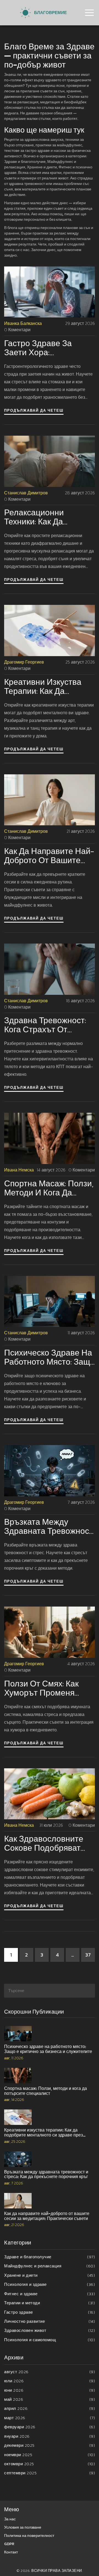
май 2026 (50, 2399)
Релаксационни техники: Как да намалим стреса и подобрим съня (41, 517)
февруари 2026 (50, 2427)
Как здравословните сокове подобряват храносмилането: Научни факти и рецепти (44, 1843)
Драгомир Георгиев (24, 662)
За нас (10, 2519)
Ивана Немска (19, 1170)
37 (88, 1955)
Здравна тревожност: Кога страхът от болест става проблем (49, 1025)
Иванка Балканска (23, 323)
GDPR (9, 2544)
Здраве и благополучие (50, 2257)
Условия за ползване (23, 2527)
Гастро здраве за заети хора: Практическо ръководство (38, 348)
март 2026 (50, 2418)
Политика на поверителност (29, 2536)
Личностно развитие (50, 2321)
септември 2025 (50, 2473)
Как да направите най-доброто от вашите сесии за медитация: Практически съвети (49, 856)
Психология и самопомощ (50, 2340)
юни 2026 (50, 2390)
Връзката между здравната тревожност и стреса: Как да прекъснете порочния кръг (49, 1526)
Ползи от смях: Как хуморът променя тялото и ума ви (41, 1688)
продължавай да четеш (34, 410)
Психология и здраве (50, 2284)
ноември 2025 (50, 2455)
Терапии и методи (50, 2303)
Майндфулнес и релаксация (50, 2266)
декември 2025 (50, 2445)
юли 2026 (50, 2381)
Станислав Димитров (26, 493)
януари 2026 (50, 2436)
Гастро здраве (50, 2312)
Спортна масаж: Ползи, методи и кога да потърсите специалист (49, 1188)
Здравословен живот (50, 2330)
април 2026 (50, 2408)
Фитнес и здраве (50, 2294)
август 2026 (50, 2372)
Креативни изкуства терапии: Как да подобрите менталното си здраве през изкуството (49, 686)
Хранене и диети (50, 2275)
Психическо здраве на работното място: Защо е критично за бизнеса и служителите (50, 1357)
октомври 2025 (50, 2464)
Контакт (11, 2552)
